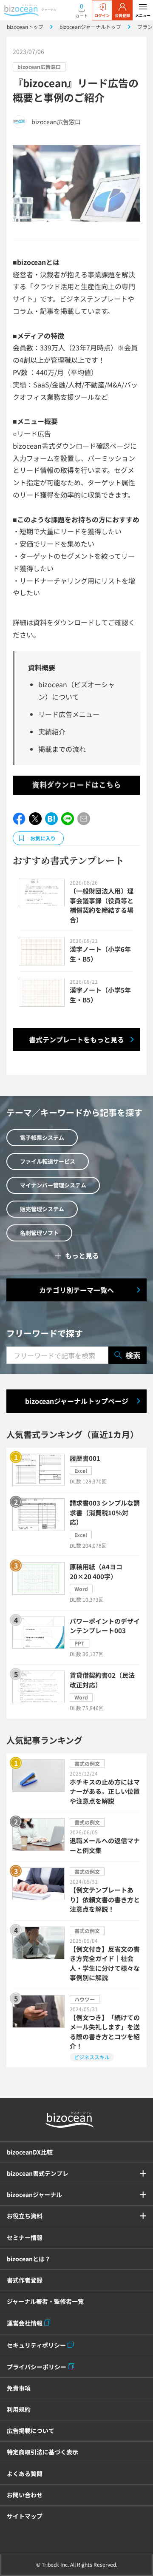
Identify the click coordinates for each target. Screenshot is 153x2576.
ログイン (102, 16)
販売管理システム (42, 1209)
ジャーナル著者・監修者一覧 (45, 2301)
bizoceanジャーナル (34, 2195)
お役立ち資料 (25, 2216)
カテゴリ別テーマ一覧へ (76, 1290)
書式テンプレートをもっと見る (76, 1039)
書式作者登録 (25, 2280)
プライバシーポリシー (37, 2367)
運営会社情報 (25, 2323)
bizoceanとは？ (29, 2259)
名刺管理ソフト (39, 1233)
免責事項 (19, 2388)
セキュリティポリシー (36, 2345)
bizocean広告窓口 (39, 67)
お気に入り (43, 838)
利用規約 (19, 2409)
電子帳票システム (42, 1137)
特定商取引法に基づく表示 (42, 2452)
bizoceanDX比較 (30, 2152)
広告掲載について (31, 2431)
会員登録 (122, 16)
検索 (133, 1355)
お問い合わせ (25, 2495)
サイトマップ (25, 2516)
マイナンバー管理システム (53, 1185)
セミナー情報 (25, 2237)
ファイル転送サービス (48, 1161)
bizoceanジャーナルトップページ (77, 1401)
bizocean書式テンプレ (38, 2173)
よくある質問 (25, 2474)
